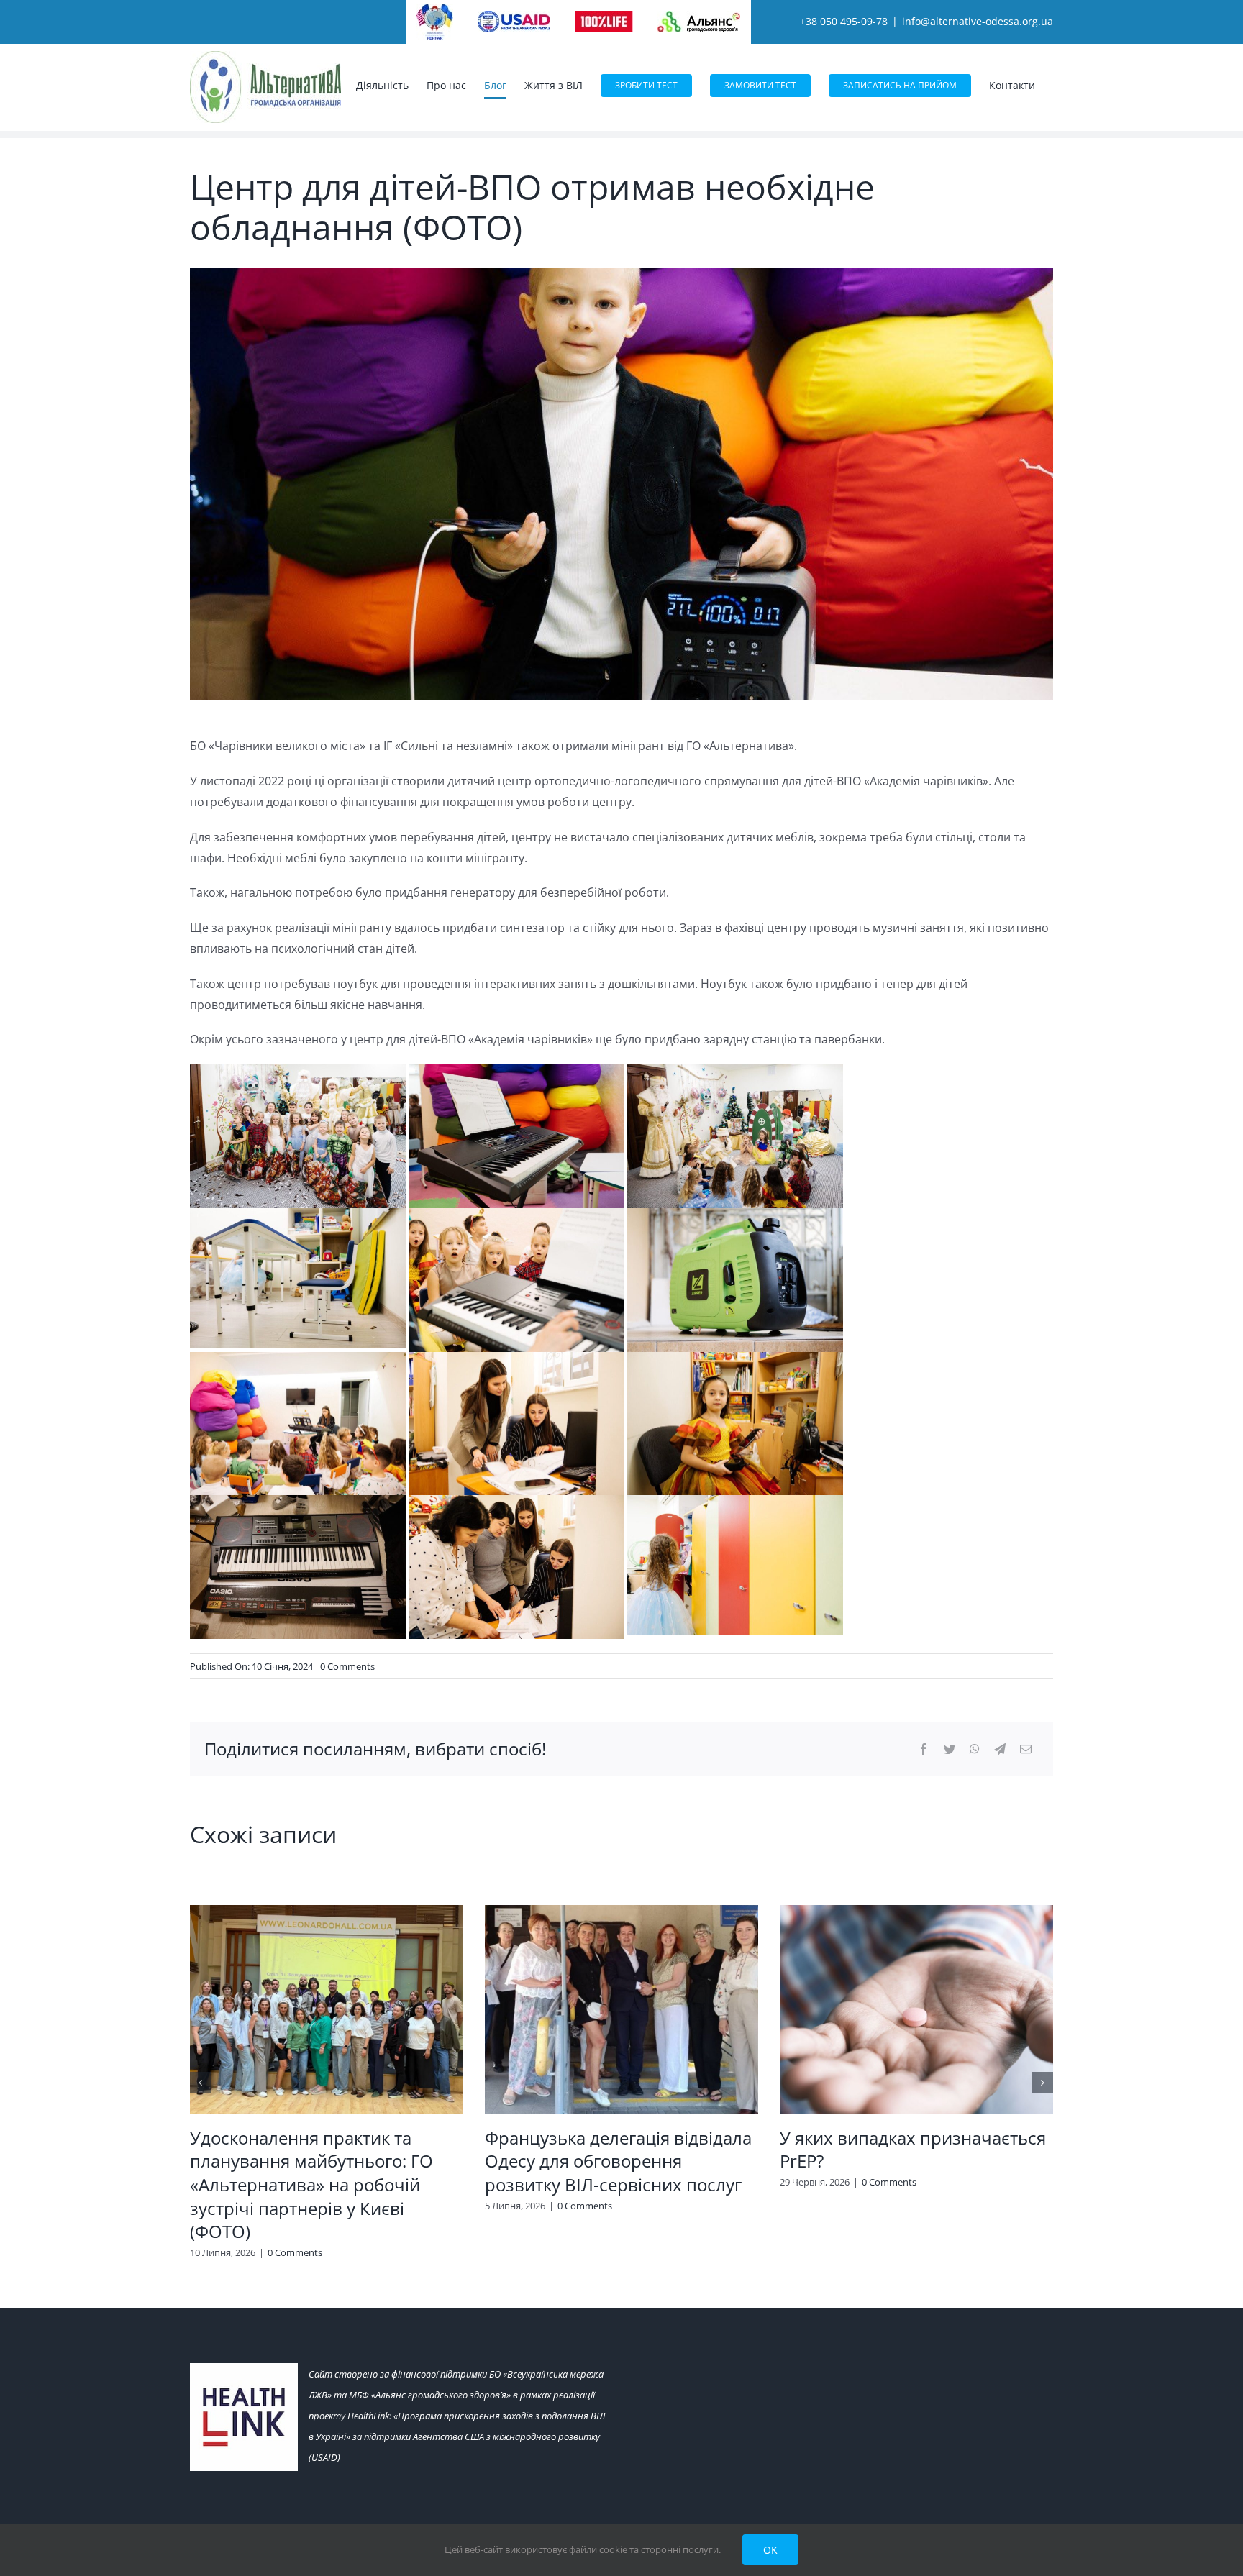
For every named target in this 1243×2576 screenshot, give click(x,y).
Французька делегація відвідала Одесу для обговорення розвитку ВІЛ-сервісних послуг (618, 2161)
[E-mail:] (1026, 1749)
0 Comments (347, 1666)
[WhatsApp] (975, 1749)
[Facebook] (924, 1749)
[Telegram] (1000, 1749)
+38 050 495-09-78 (844, 21)
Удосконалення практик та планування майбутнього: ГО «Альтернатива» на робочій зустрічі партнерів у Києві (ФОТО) (311, 2185)
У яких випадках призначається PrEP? (913, 2150)
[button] (201, 2083)
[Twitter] (950, 1749)
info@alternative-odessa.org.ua (978, 21)
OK (770, 2550)
